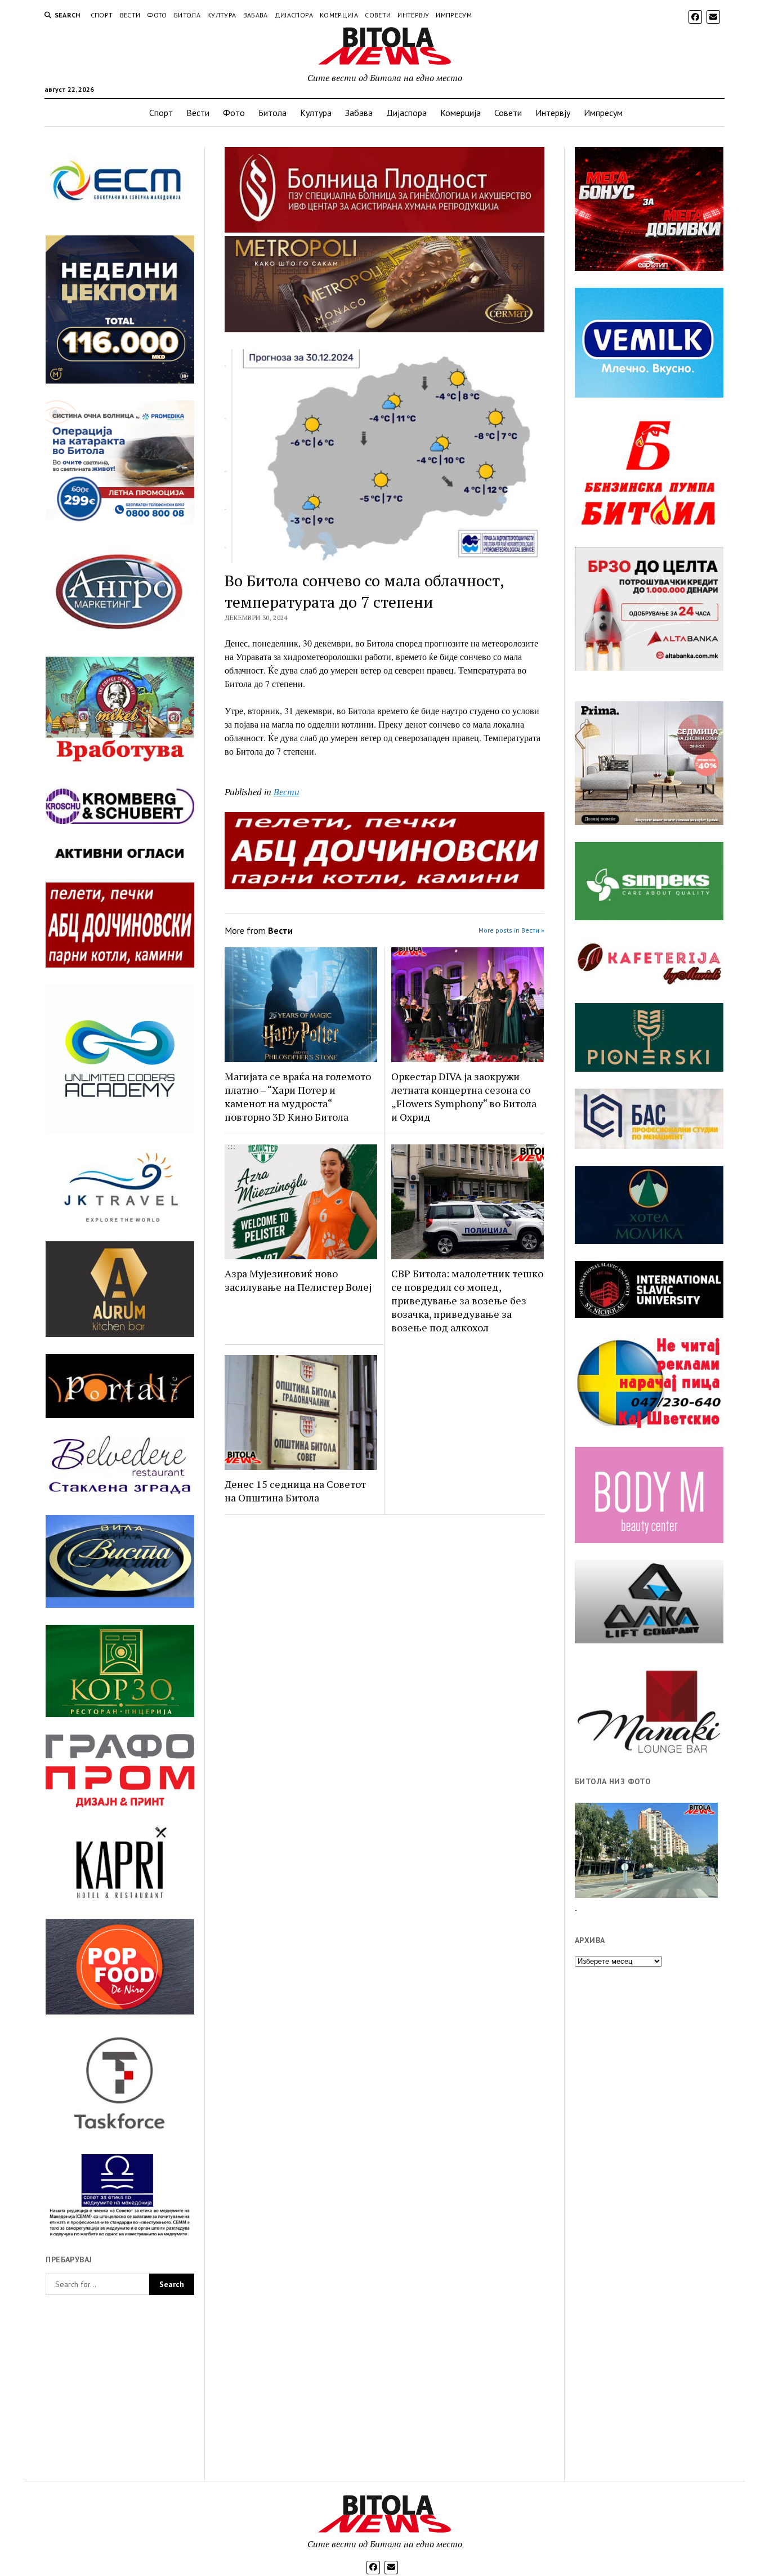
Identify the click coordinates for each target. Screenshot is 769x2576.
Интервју (413, 15)
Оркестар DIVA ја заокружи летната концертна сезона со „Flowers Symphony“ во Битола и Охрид (464, 1097)
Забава (256, 15)
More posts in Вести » (511, 930)
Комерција (339, 15)
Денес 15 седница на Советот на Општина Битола (295, 1491)
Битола (187, 15)
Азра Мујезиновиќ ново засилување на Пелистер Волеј (298, 1280)
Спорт (102, 15)
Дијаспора (294, 15)
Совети (378, 15)
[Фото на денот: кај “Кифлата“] (646, 1850)
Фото (157, 15)
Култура (222, 15)
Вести (130, 15)
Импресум (454, 15)
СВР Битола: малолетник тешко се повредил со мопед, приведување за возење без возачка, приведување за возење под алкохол (467, 1300)
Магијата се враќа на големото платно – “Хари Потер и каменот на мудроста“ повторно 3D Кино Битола (298, 1097)
